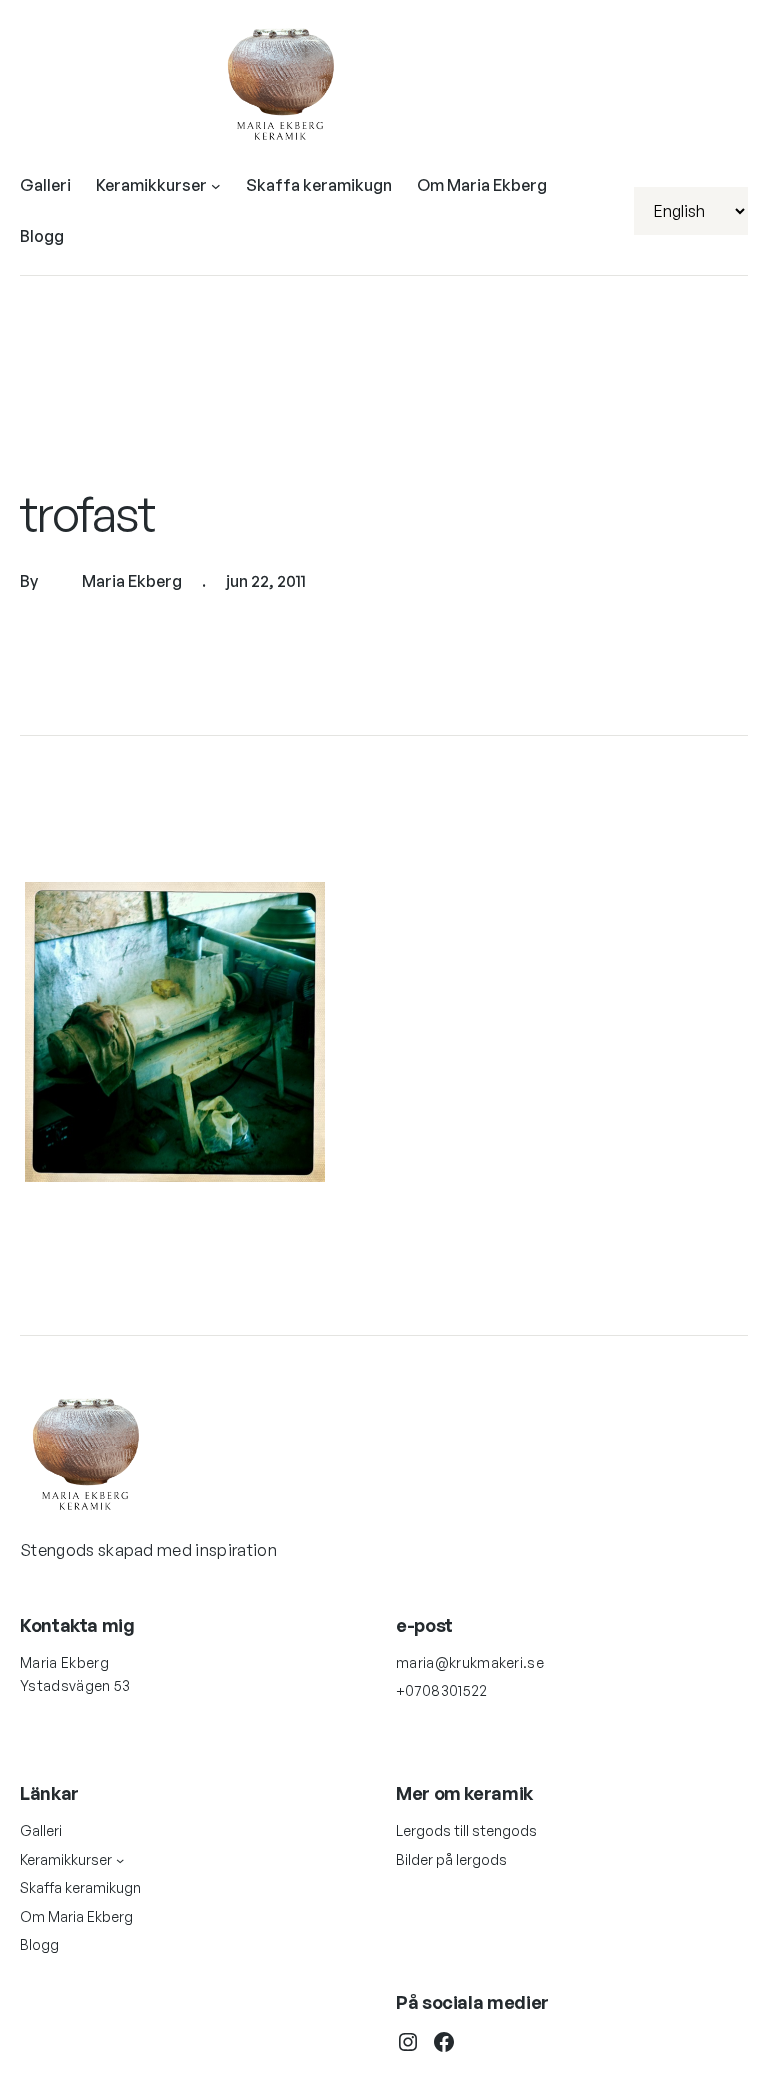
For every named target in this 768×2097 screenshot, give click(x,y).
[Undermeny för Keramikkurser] (216, 186)
